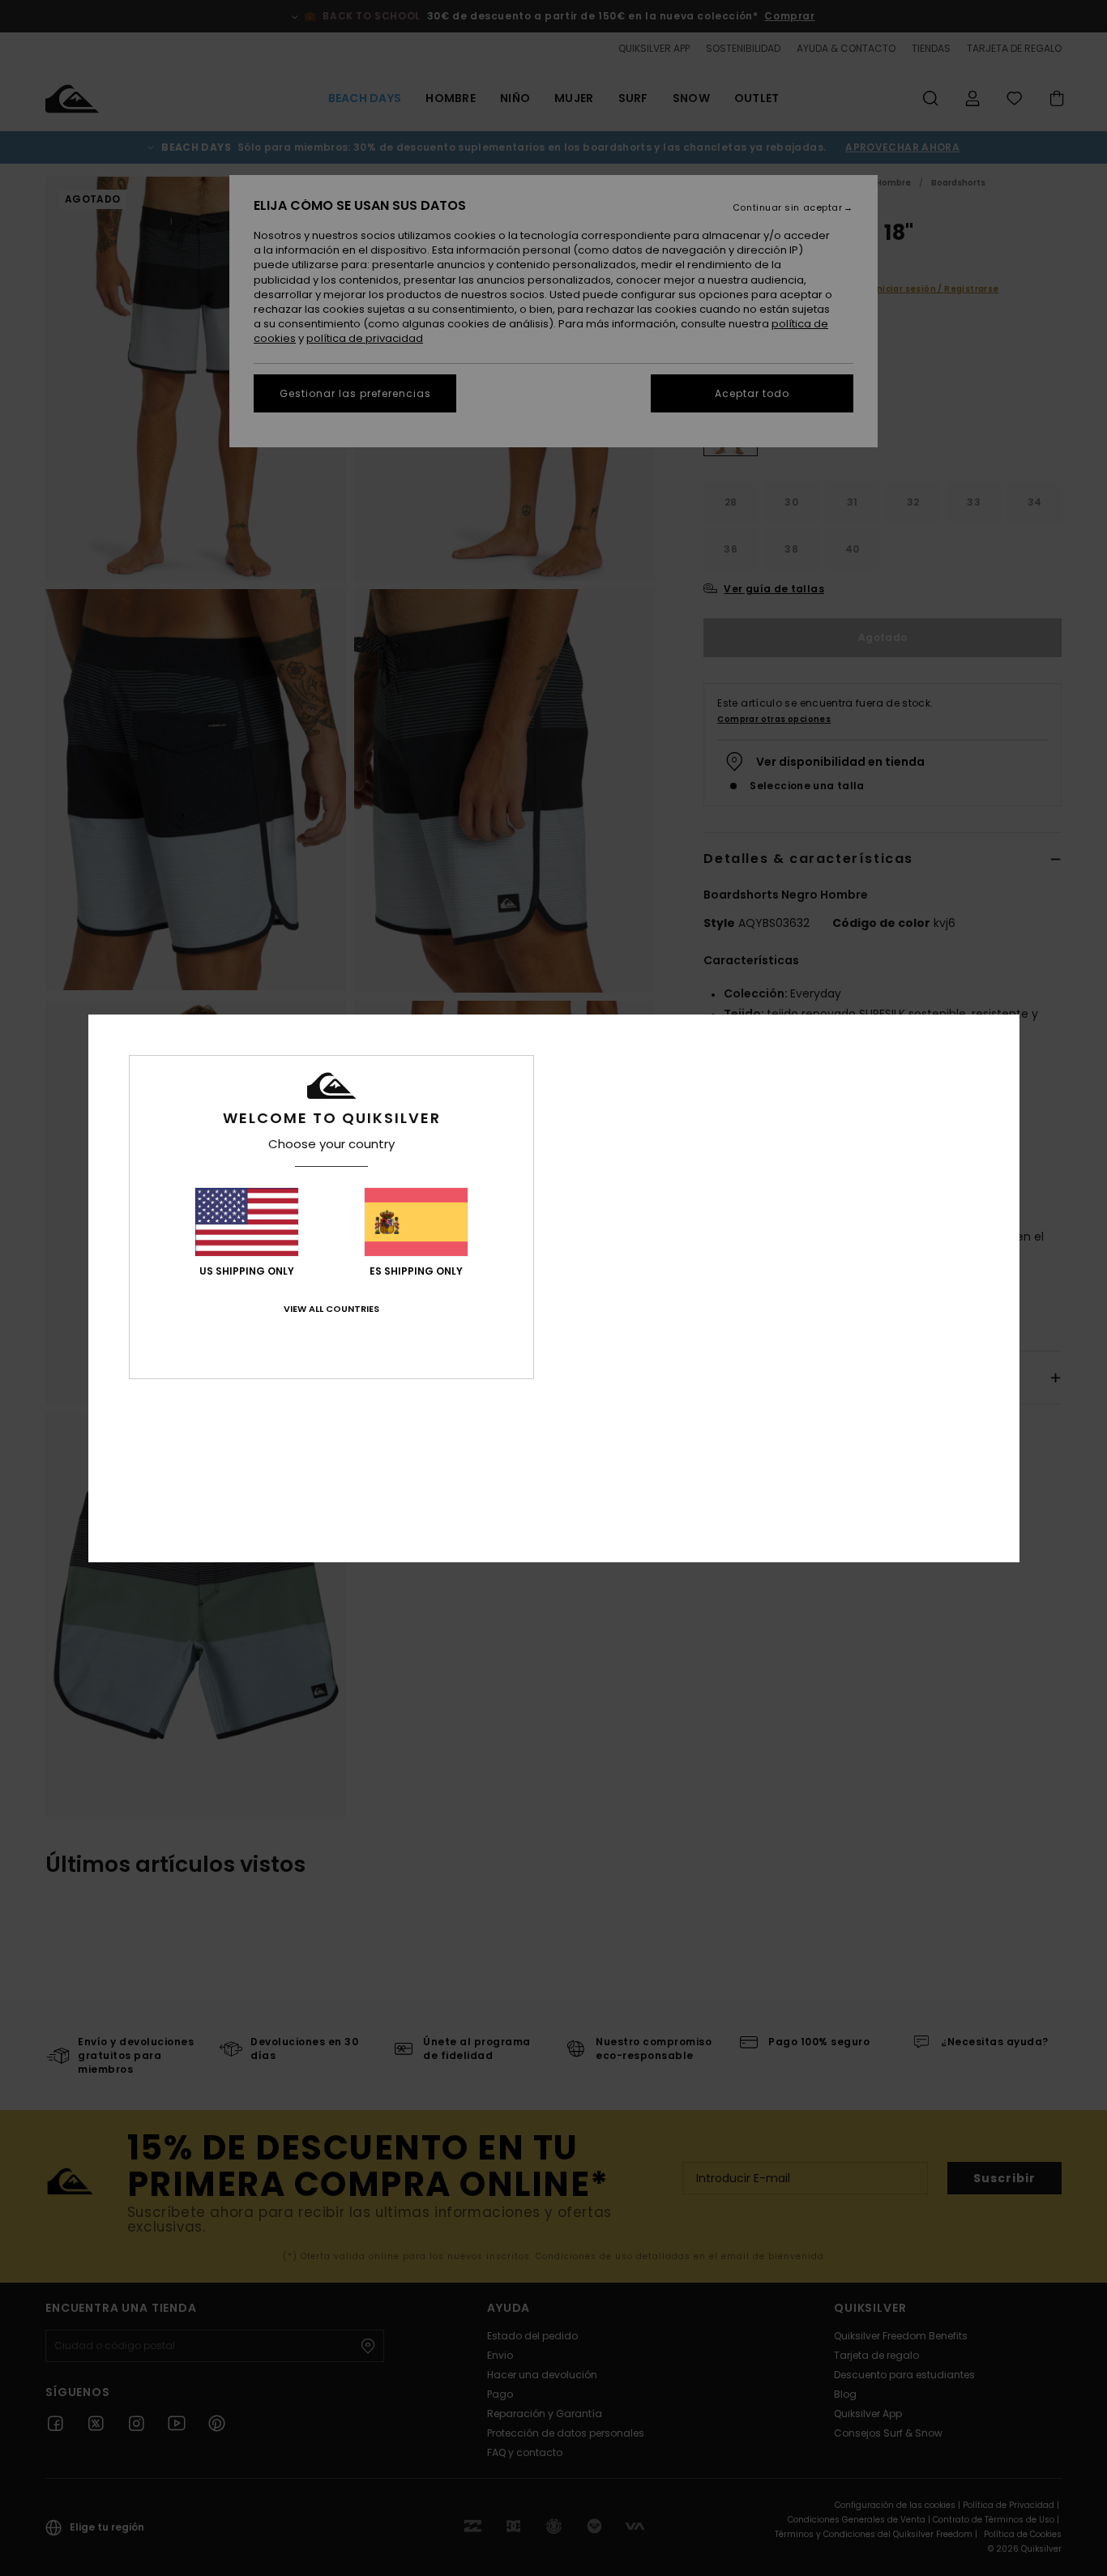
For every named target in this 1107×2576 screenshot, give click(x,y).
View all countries (331, 1309)
